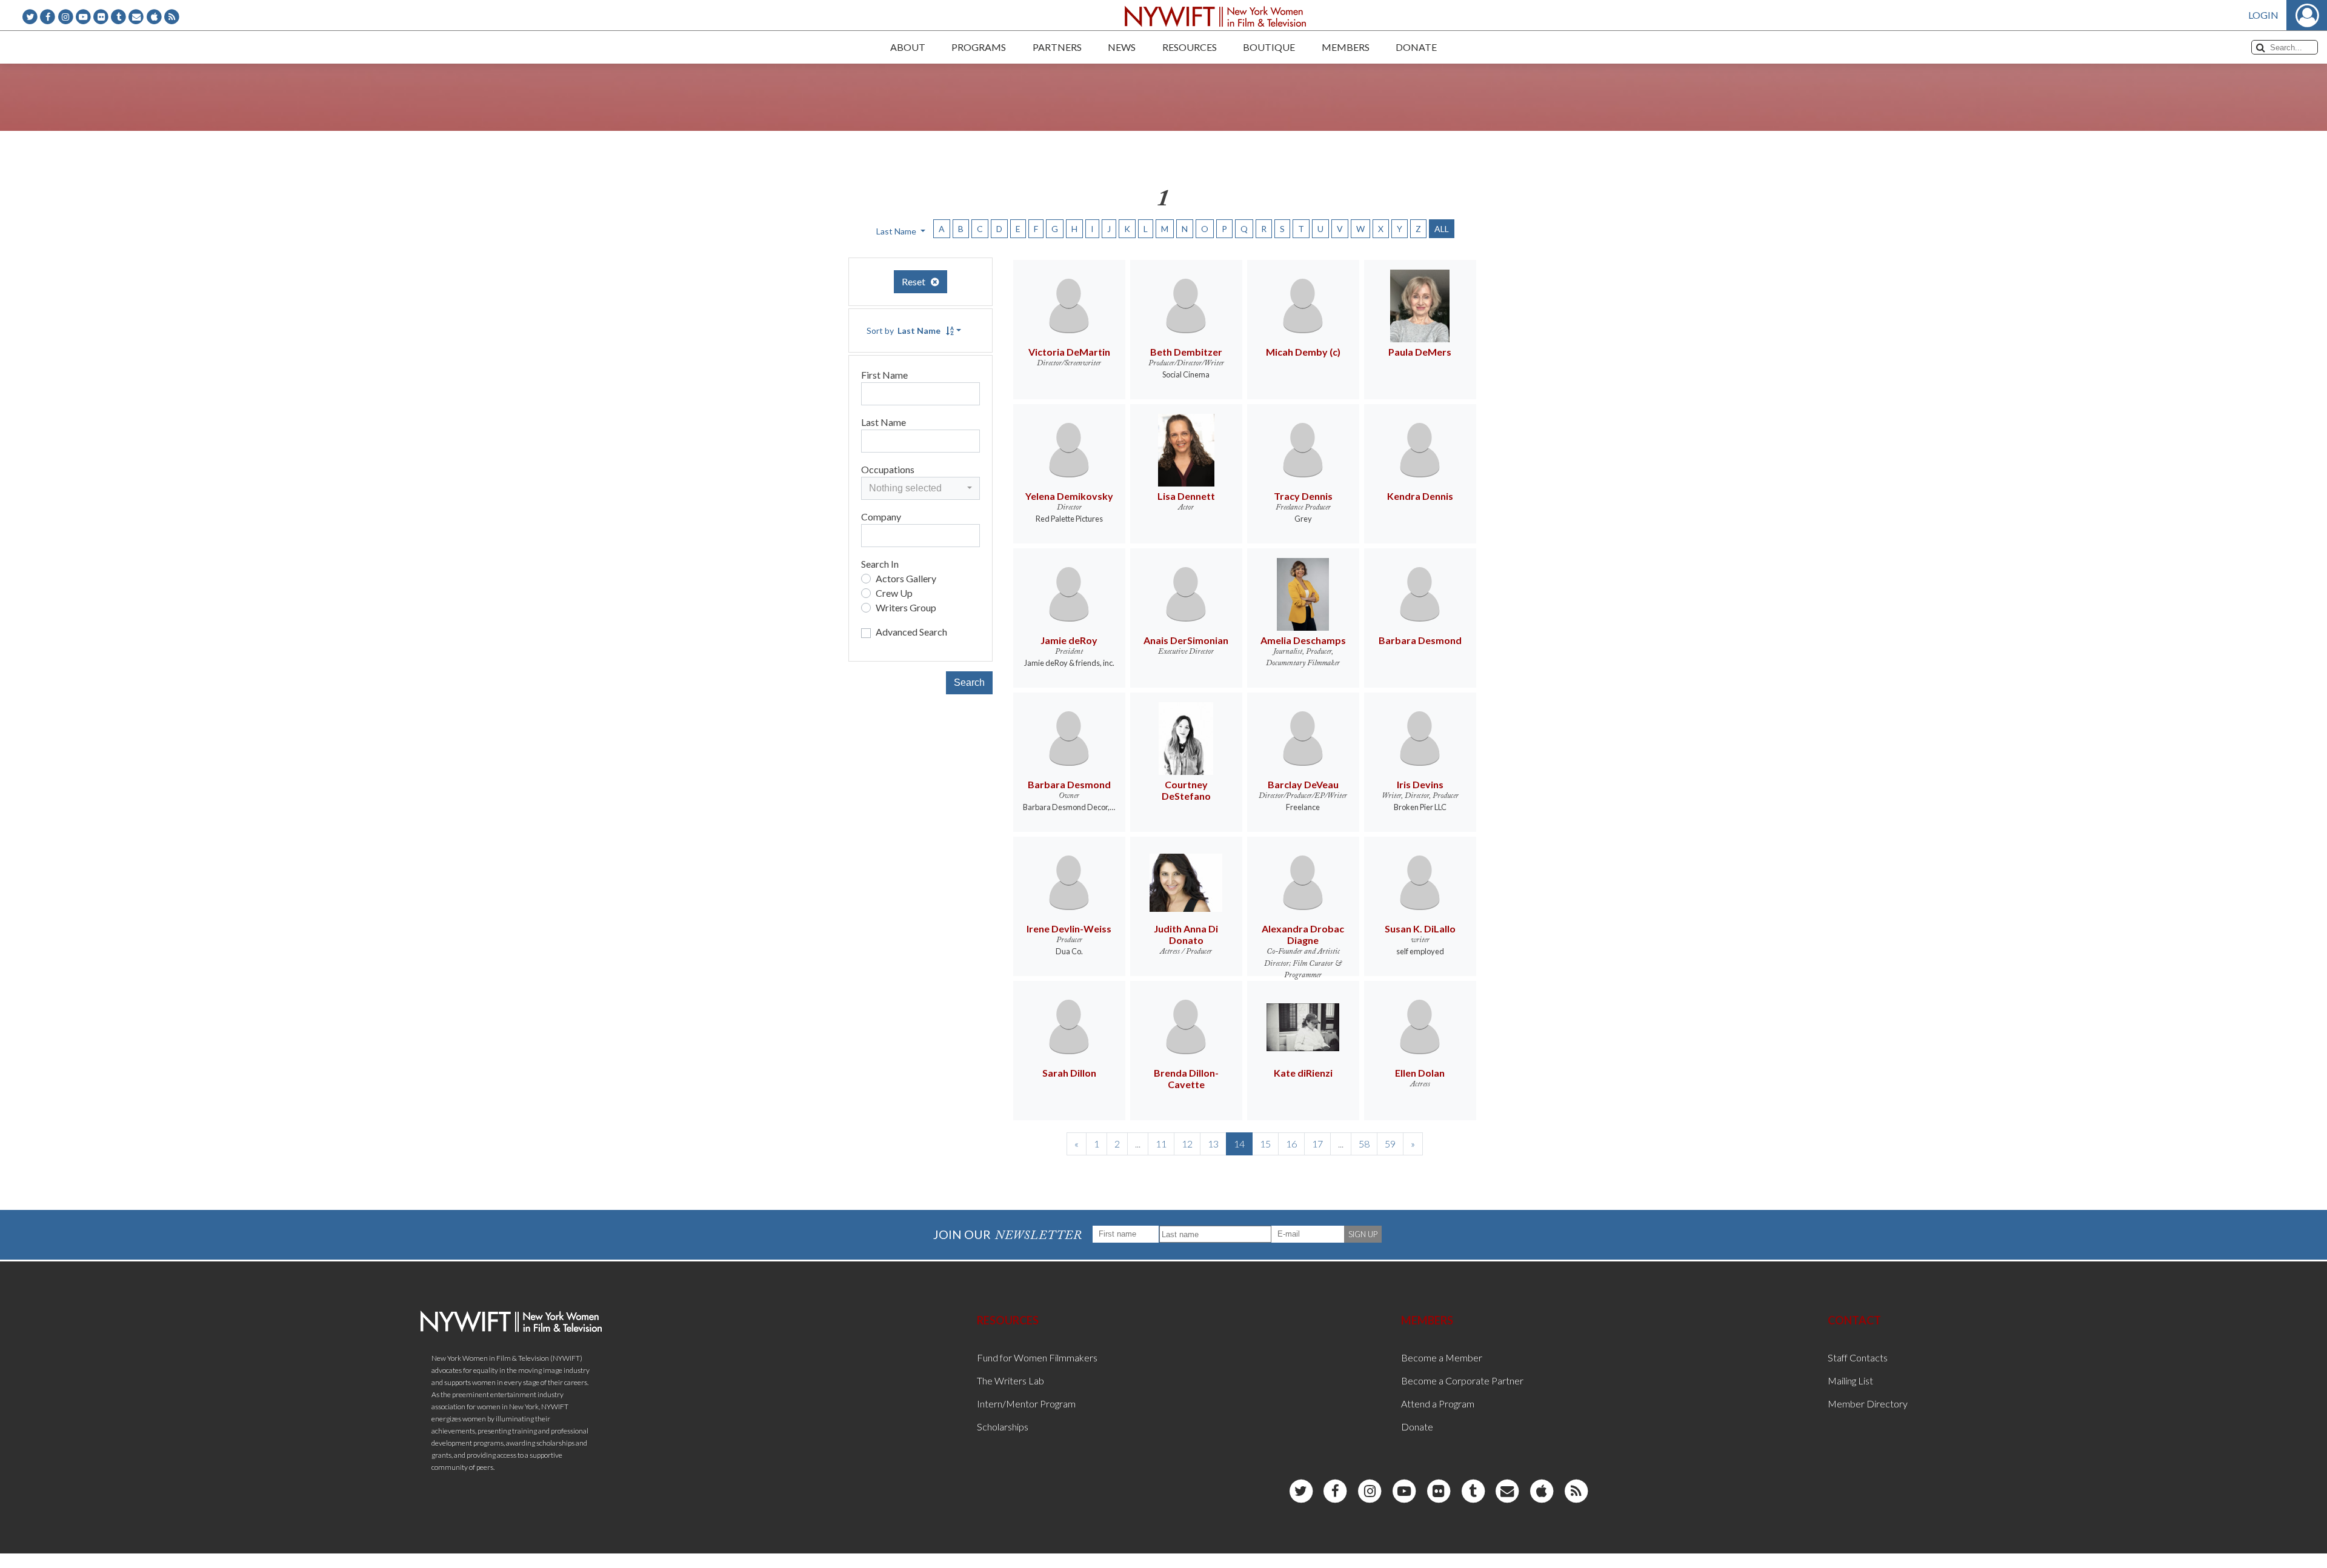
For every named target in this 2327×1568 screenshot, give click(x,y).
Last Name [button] (897, 231)
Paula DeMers (1420, 352)
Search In (880, 564)
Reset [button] (916, 281)
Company (881, 517)
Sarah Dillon (1069, 1073)
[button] (920, 488)
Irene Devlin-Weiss (1069, 929)
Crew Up (894, 593)
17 (1317, 1144)
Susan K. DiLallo (1420, 929)
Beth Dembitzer (1186, 352)
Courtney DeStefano (1186, 790)
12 (1187, 1144)
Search (969, 683)
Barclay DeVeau (1303, 784)
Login (2263, 15)
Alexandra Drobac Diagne (1303, 934)
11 (1161, 1144)
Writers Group (906, 607)
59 (1390, 1144)
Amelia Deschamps (1303, 640)
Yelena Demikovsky (1069, 496)
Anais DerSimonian (1186, 640)
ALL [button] (1442, 229)
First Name (884, 375)
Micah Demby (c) (1303, 352)
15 (1265, 1144)
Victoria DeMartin (1069, 352)
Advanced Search (911, 632)
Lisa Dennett (1186, 496)
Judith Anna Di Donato (1186, 934)
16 (1291, 1144)
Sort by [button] (904, 331)
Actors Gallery (906, 578)
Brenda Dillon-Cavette (1186, 1078)
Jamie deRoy (1069, 640)
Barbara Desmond (1420, 640)
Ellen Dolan (1420, 1073)
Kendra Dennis (1420, 496)
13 (1213, 1144)
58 (1364, 1144)
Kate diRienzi (1303, 1073)
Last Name (884, 422)
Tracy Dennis (1303, 496)
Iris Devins (1420, 784)
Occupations (888, 469)
